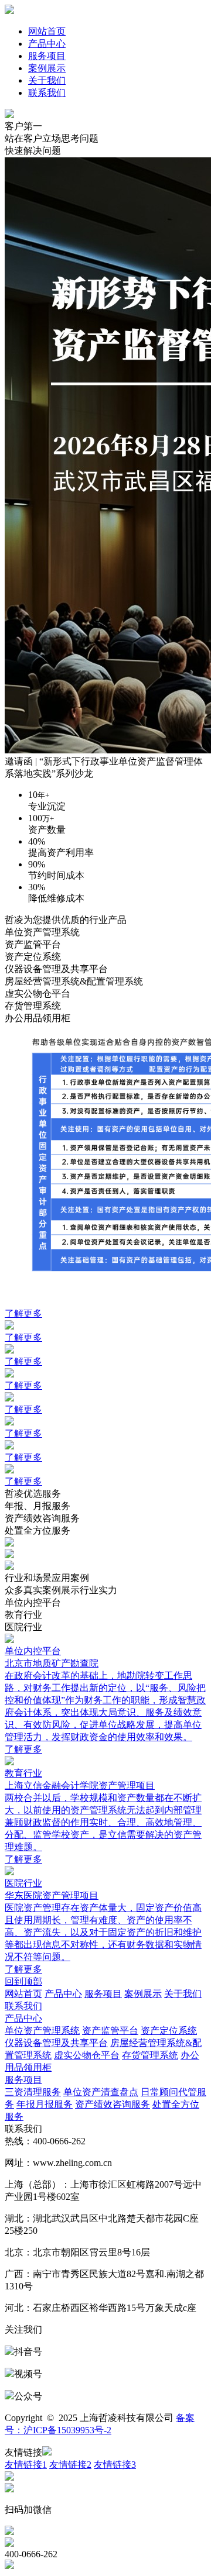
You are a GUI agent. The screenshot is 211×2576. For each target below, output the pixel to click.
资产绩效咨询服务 (113, 2104)
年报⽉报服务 (45, 2104)
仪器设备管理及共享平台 (56, 2043)
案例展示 (47, 68)
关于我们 (47, 80)
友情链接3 (115, 2465)
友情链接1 (26, 2465)
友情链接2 (70, 2465)
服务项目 (47, 56)
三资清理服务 (33, 2092)
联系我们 (47, 93)
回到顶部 (23, 1981)
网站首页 (47, 31)
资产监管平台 (110, 2031)
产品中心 (47, 44)
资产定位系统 (169, 2031)
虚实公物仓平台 (87, 2055)
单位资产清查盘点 (101, 2092)
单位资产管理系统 (42, 2031)
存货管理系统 (150, 2055)
